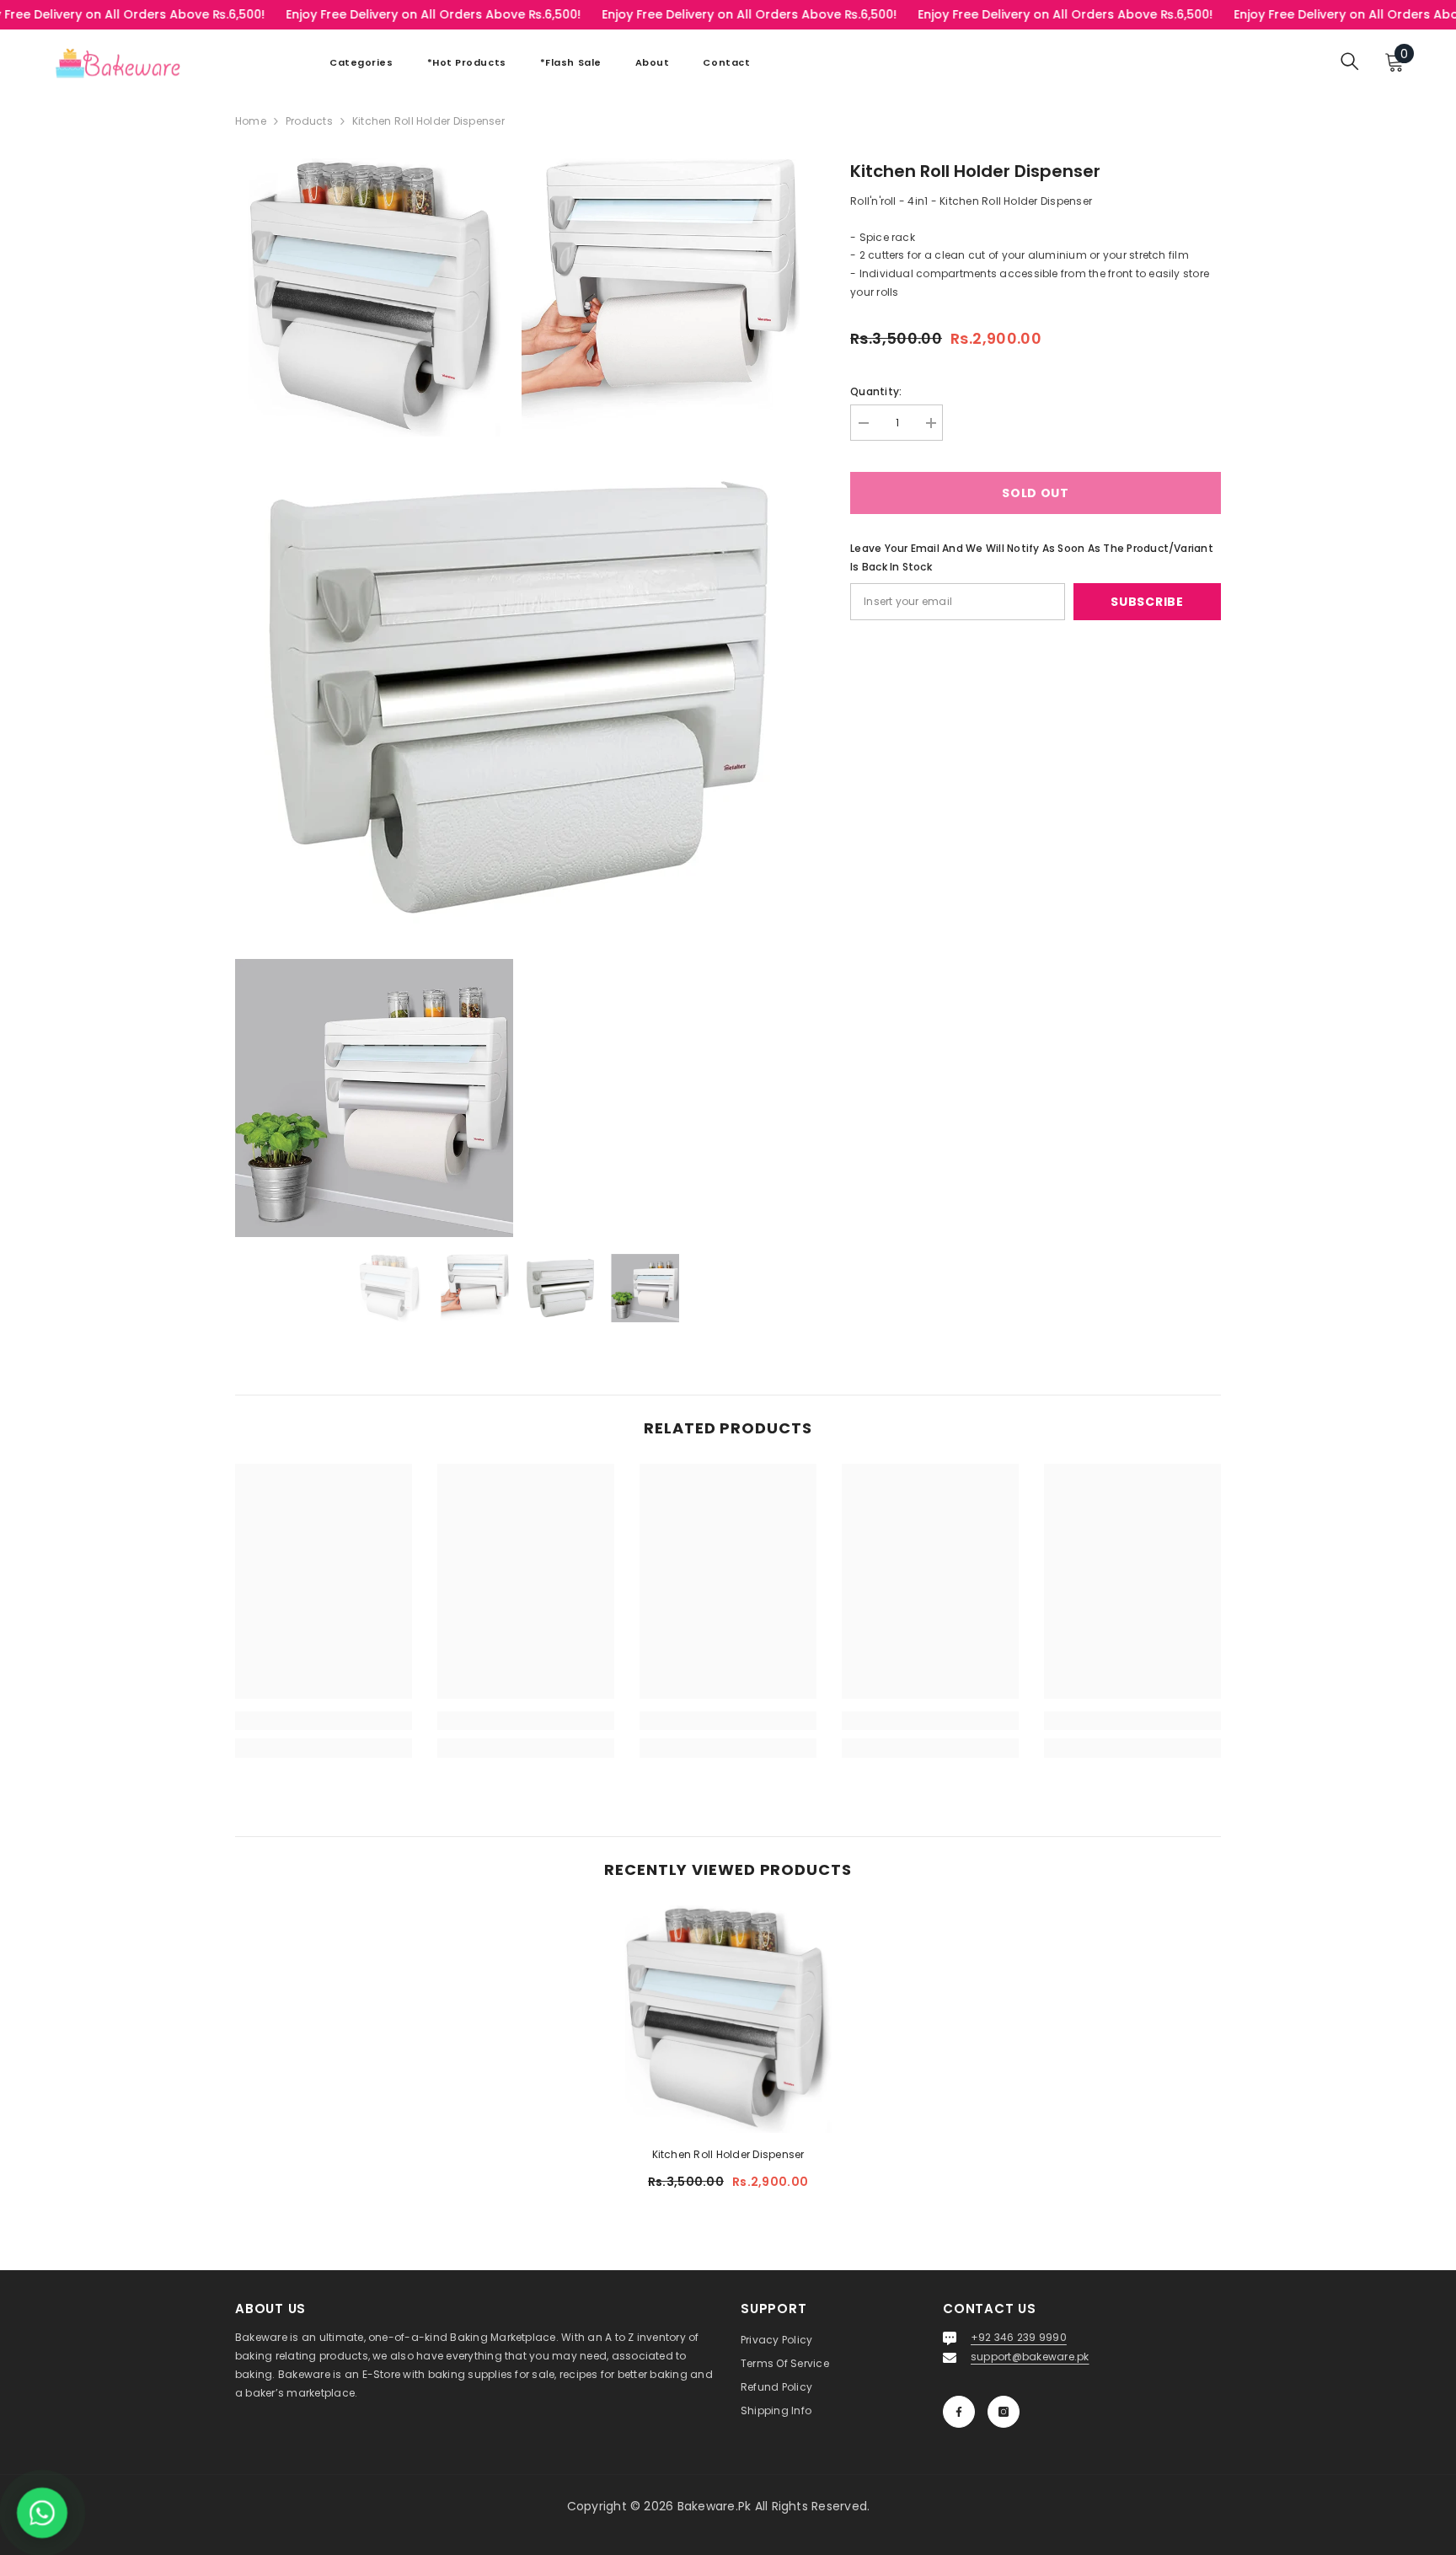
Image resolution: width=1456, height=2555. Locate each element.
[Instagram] (1004, 2412)
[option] (390, 1288)
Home (251, 121)
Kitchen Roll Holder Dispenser (728, 2154)
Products (309, 121)
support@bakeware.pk (1030, 2357)
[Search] (1350, 61)
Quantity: (876, 391)
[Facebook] (959, 2412)
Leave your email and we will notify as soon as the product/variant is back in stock (1032, 557)
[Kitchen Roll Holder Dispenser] (728, 2019)
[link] (324, 1721)
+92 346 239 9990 (1019, 2337)
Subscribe (1147, 602)
